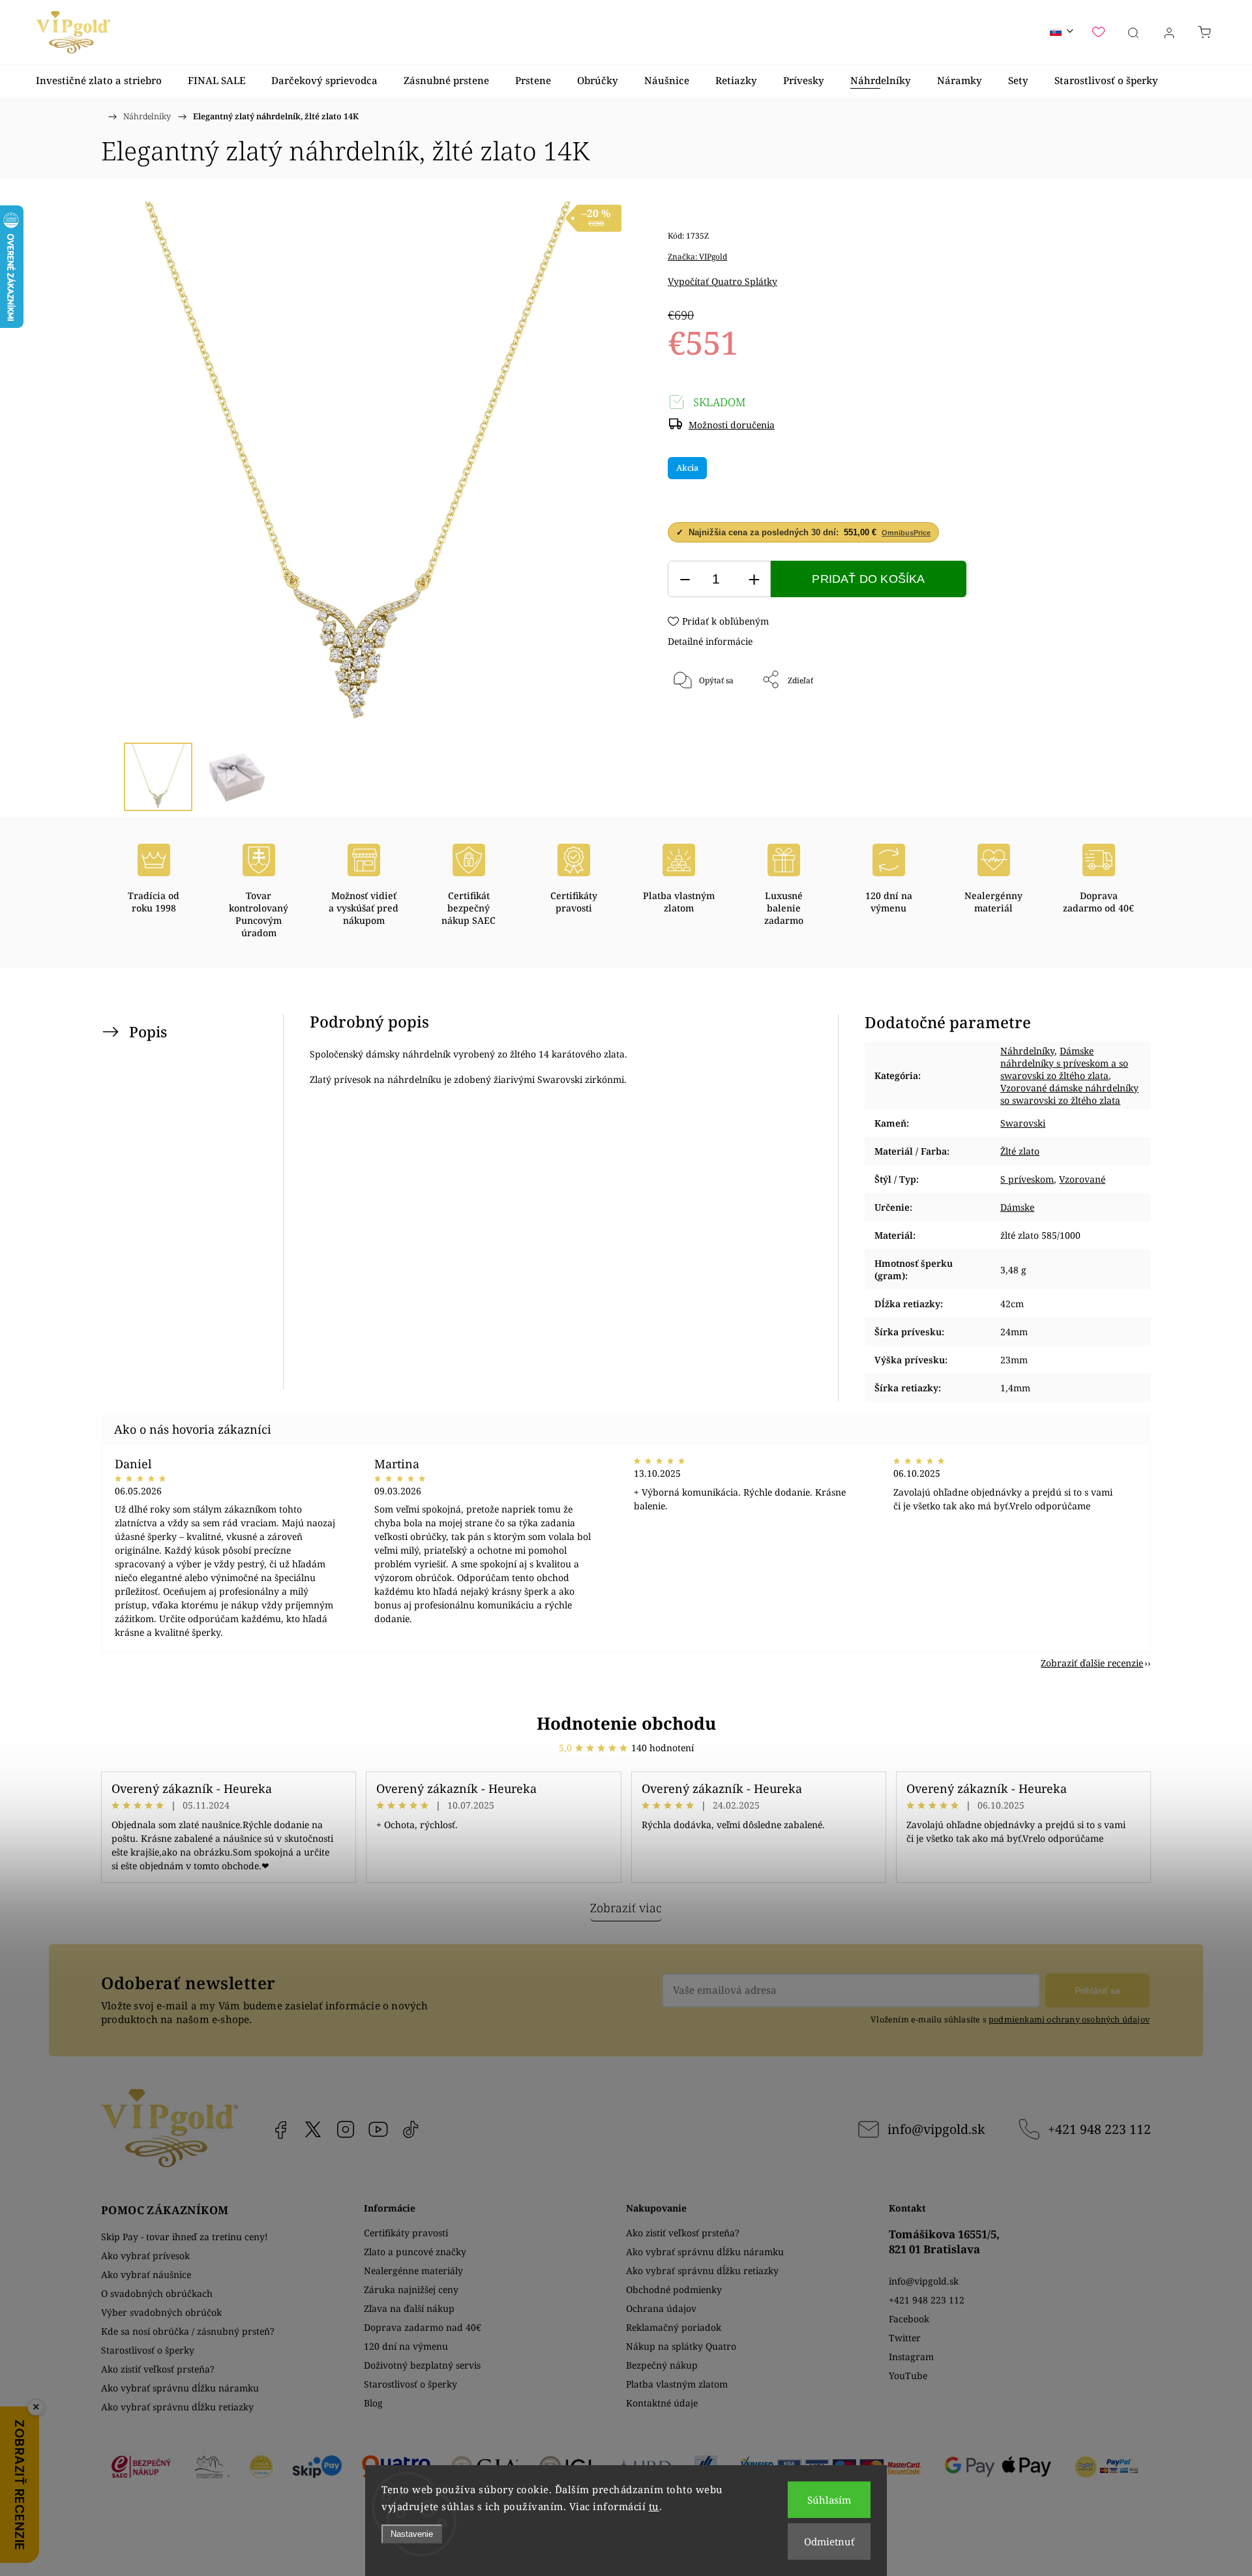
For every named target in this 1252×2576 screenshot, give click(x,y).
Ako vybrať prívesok (145, 2256)
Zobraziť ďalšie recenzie (1092, 1663)
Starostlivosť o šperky (148, 2350)
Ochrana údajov (661, 2308)
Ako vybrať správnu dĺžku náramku (180, 2388)
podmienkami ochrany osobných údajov (1069, 2020)
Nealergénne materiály (413, 2271)
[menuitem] (99, 81)
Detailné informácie (710, 641)
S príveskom (1027, 1179)
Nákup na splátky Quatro (681, 2346)
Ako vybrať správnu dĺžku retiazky (177, 2407)
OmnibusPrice (906, 533)
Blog (373, 2403)
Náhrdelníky (1027, 1051)
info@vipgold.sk (936, 2129)
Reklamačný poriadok (674, 2327)
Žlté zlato (1020, 1151)
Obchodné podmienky (674, 2289)
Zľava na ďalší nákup (409, 2308)
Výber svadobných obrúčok (161, 2312)
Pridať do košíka (868, 579)
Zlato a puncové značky (415, 2252)
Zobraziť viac (626, 1908)
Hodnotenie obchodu (626, 1723)
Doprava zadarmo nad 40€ (423, 2327)
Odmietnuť (829, 2541)
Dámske (1017, 1207)
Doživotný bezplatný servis (422, 2365)
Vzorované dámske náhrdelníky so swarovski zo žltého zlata (1069, 1094)
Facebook (280, 2129)
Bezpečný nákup (662, 2365)
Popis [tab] (148, 1032)
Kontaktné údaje (662, 2403)
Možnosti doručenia (732, 425)
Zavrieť (1085, 723)
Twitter (905, 2338)
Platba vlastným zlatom (677, 2384)
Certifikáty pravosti (406, 2233)
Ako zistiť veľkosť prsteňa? (158, 2369)
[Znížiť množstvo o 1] (685, 579)
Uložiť (707, 723)
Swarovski (1023, 1123)
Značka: (697, 257)
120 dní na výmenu (406, 2346)
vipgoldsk (313, 2129)
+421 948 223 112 (1099, 2129)
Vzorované (1082, 1179)
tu (654, 2506)
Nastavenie (412, 2534)
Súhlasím (829, 2500)
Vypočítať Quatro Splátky (723, 281)
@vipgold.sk (411, 2129)
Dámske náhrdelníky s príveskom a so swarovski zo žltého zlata (1064, 1063)
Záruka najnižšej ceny (411, 2289)
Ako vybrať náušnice (146, 2274)
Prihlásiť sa (1097, 1991)
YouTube (378, 2129)
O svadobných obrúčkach (157, 2293)
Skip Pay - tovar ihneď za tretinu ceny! (185, 2237)
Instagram (346, 2129)
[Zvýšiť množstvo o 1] (754, 579)
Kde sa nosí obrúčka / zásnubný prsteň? (188, 2331)
